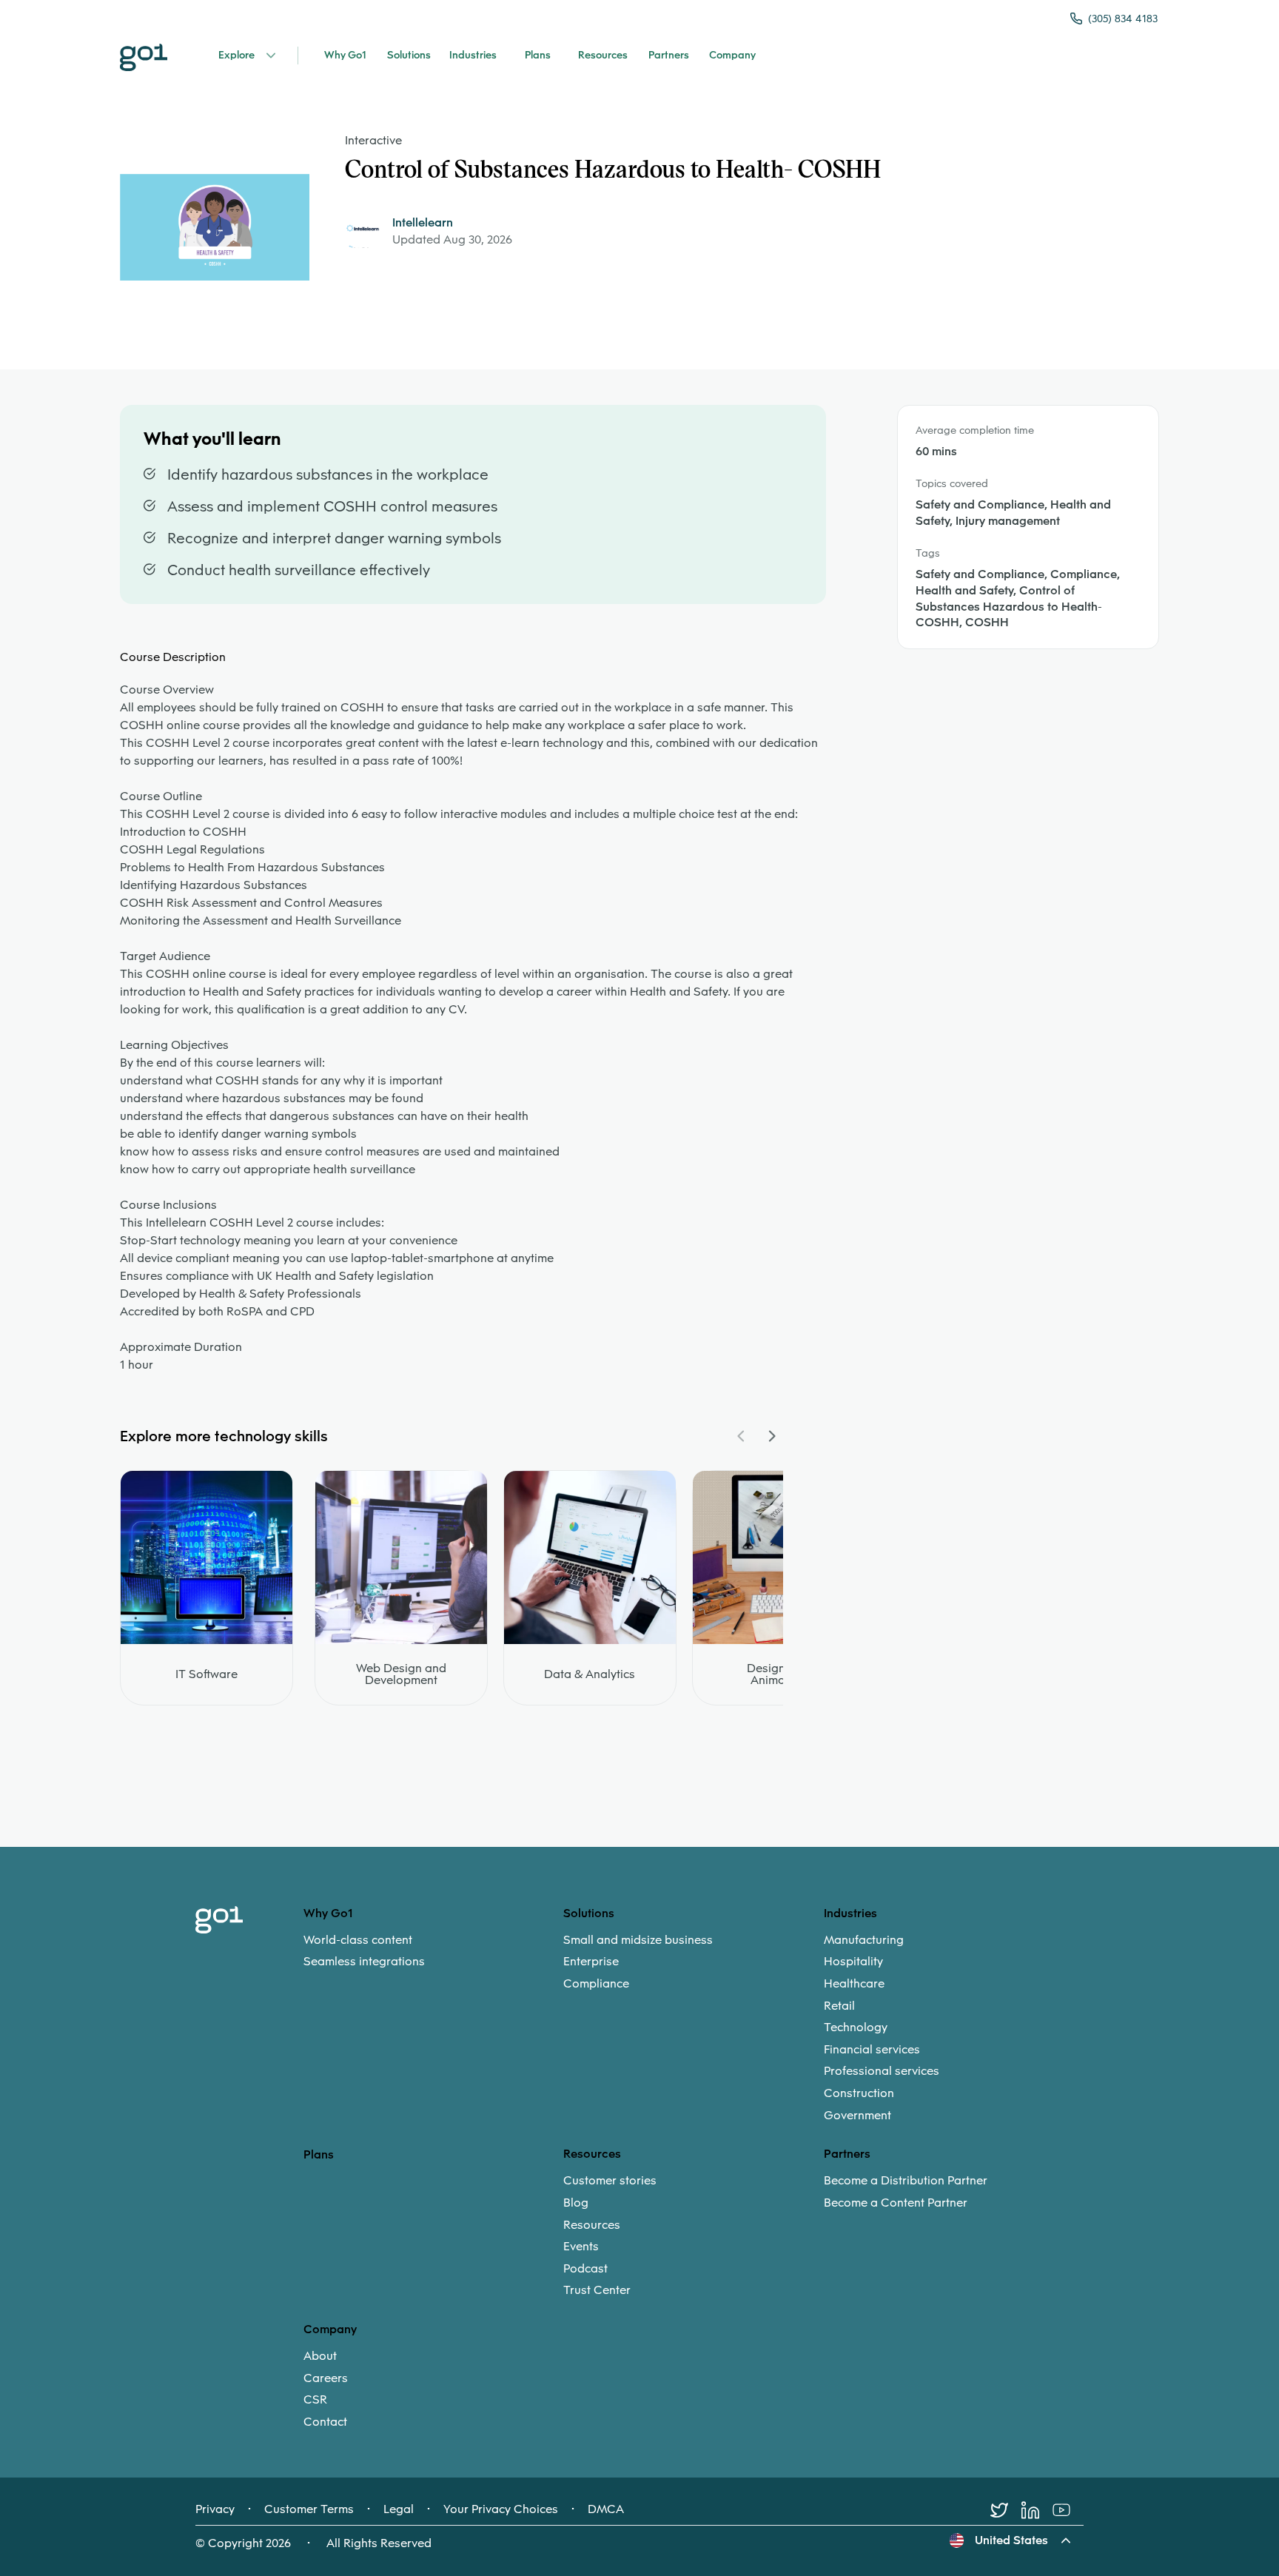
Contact (325, 2422)
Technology (856, 2027)
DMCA (606, 2509)
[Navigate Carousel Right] (771, 1436)
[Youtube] (1068, 2510)
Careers (326, 2378)
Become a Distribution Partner (906, 2181)
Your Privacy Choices (501, 2509)
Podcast (585, 2269)
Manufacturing (864, 1940)
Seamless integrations (364, 1962)
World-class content (358, 1940)
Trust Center (597, 2290)
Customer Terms (309, 2509)
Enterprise (591, 1962)
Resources (592, 2225)
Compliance (596, 1984)
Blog (576, 2203)
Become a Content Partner (896, 2203)
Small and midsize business (638, 1940)
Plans (319, 2154)
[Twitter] (1006, 2510)
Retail (839, 2006)
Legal (399, 2509)
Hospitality (853, 1962)
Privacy (215, 2509)
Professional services (882, 2071)
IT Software (207, 1674)
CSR (315, 2400)
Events (581, 2247)
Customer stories (610, 2181)
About (320, 2356)
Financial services (872, 2050)
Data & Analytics (590, 1674)
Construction (859, 2093)
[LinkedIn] (1037, 2510)
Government (857, 2116)
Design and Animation (778, 1674)
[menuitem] (433, 1951)
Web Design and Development (401, 1674)
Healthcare (854, 1984)
